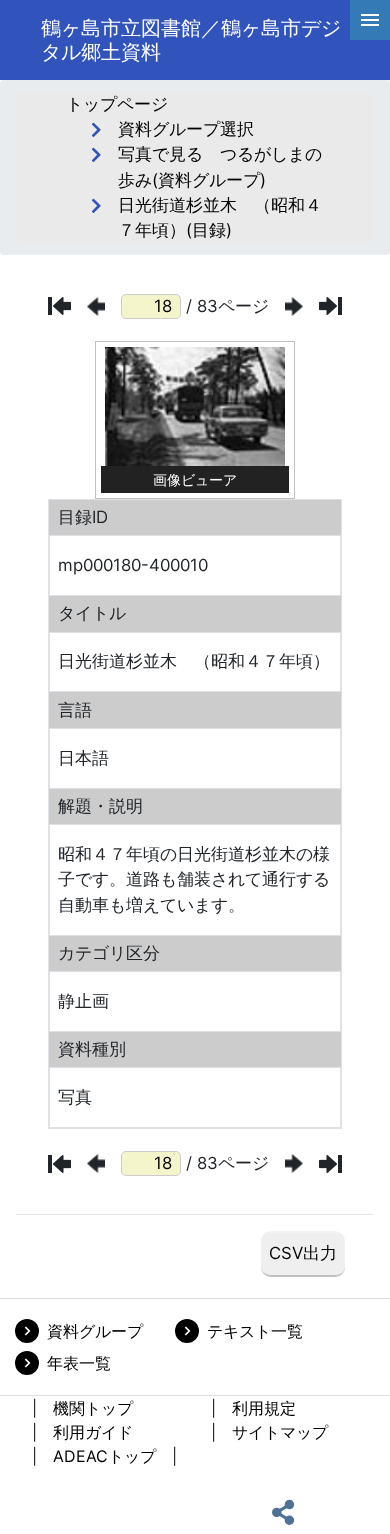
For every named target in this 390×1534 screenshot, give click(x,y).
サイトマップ (280, 1432)
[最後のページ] (330, 306)
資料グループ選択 (186, 129)
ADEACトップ (104, 1456)
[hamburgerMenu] (370, 20)
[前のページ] (96, 306)
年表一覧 (79, 1363)
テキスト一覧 (255, 1331)
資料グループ (95, 1331)
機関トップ (93, 1408)
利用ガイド (93, 1432)
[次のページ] (294, 306)
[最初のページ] (59, 306)
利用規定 (264, 1408)
